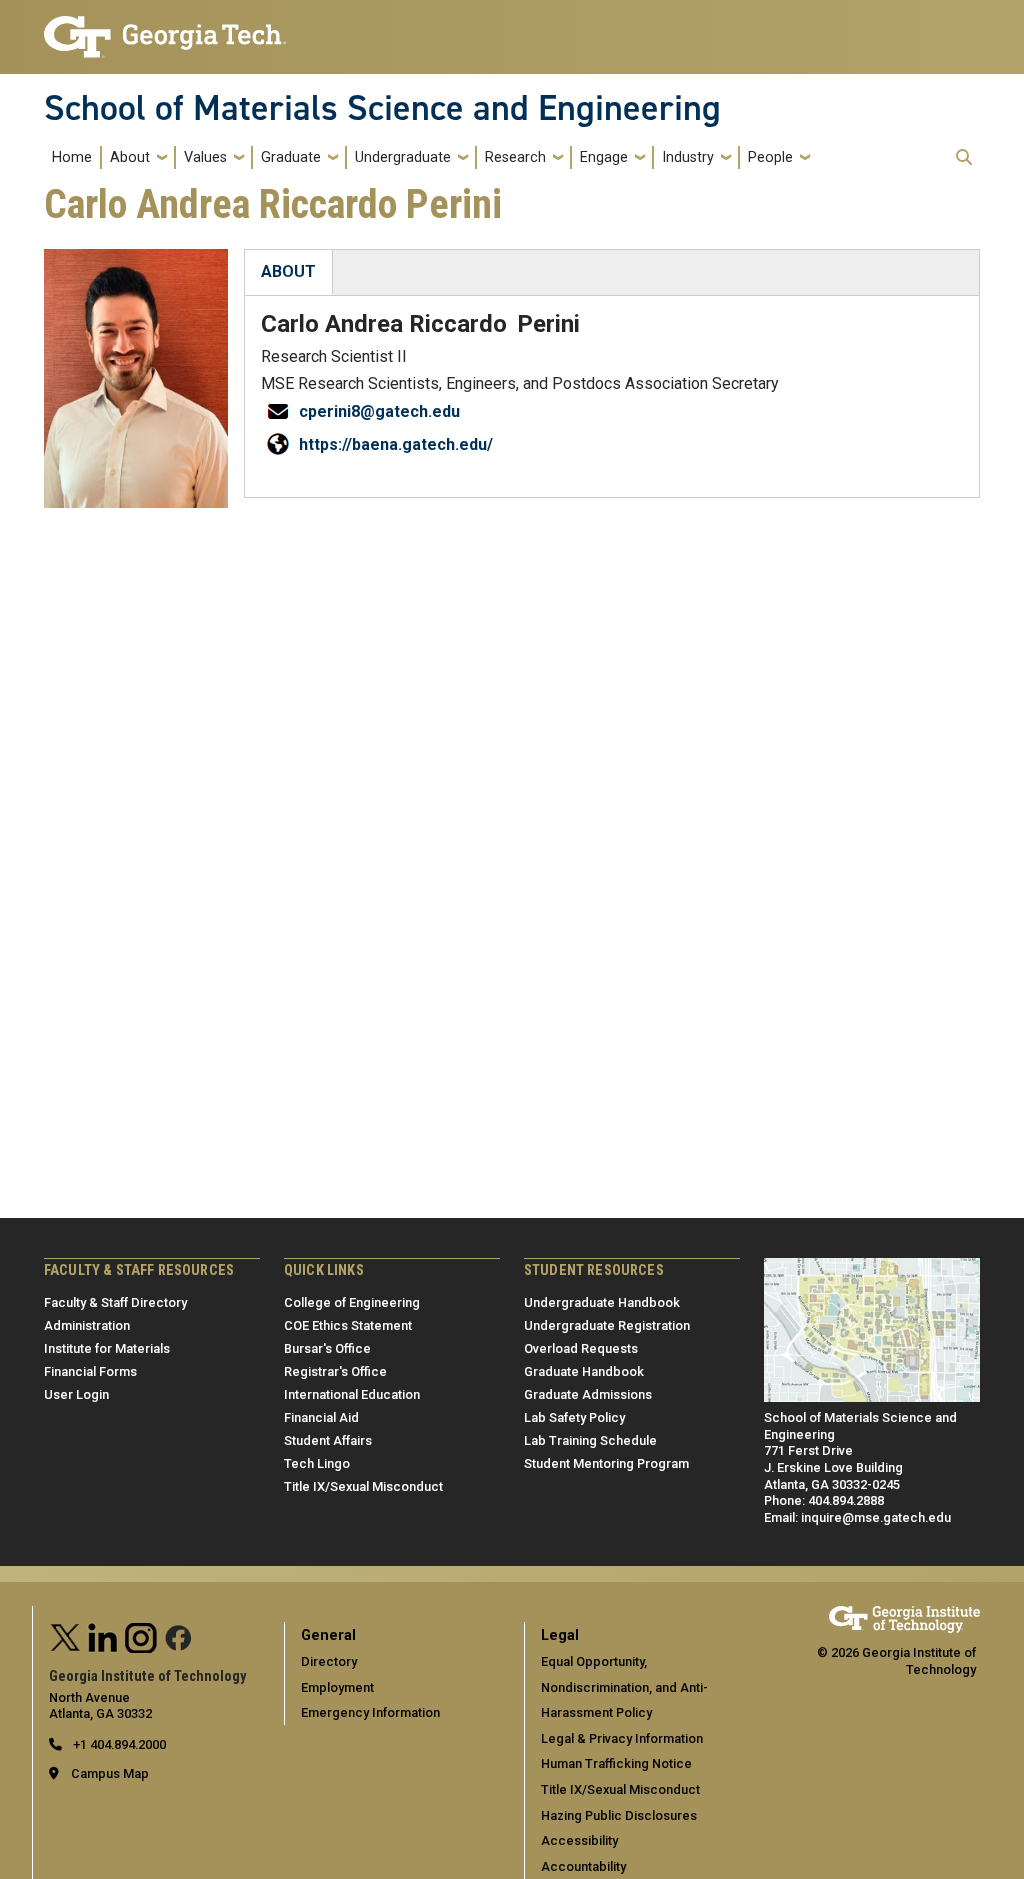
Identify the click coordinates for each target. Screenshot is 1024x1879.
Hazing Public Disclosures (619, 1815)
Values (205, 157)
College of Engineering (352, 1302)
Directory (329, 1661)
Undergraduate (403, 157)
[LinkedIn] (103, 1635)
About (130, 157)
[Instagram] (141, 1635)
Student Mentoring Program (606, 1463)
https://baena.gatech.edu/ (396, 444)
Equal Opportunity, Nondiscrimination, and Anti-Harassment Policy (624, 1687)
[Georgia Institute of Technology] (165, 28)
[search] (964, 157)
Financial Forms (90, 1371)
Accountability (583, 1866)
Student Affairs (328, 1440)
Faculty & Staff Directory (115, 1302)
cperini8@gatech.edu (379, 411)
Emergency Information (370, 1712)
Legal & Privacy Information (622, 1738)
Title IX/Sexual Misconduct (363, 1486)
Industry (688, 157)
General (328, 1635)
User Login (76, 1394)
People (770, 157)
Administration (87, 1325)
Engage (604, 157)
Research (515, 157)
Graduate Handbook (584, 1371)
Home (72, 157)
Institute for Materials (107, 1348)
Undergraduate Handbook (602, 1302)
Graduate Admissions (588, 1394)
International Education (352, 1394)
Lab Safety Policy (574, 1417)
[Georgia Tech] (904, 1614)
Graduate (291, 157)
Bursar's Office (327, 1348)
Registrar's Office (335, 1371)
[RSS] (179, 1635)
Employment (337, 1687)
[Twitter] (66, 1635)
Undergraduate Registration (607, 1325)
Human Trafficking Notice (616, 1763)
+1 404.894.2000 (118, 1744)
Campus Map (110, 1773)
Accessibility (579, 1840)
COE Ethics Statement (348, 1325)
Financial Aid (321, 1417)
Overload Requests (581, 1348)
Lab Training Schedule (590, 1440)
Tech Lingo (317, 1463)
